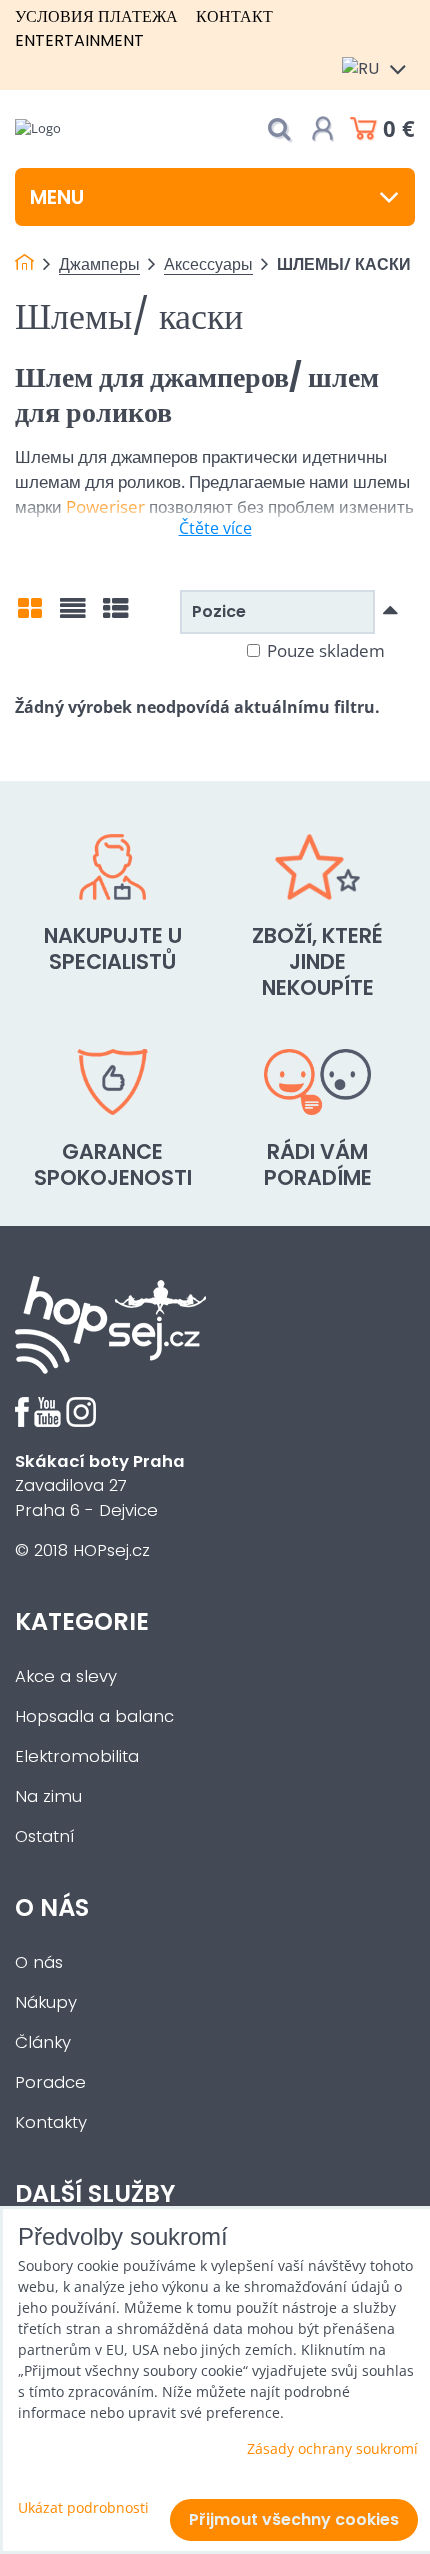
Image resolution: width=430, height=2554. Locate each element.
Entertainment (79, 40)
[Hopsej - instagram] (81, 1421)
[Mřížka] (30, 615)
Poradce (50, 2082)
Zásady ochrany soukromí (332, 2448)
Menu (57, 197)
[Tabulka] (116, 615)
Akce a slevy (66, 1676)
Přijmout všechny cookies (294, 2519)
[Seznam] (73, 615)
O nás (39, 1962)
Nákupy (46, 2002)
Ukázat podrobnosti (83, 2507)
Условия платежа (96, 16)
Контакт (234, 16)
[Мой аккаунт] (323, 129)
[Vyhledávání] (279, 129)
